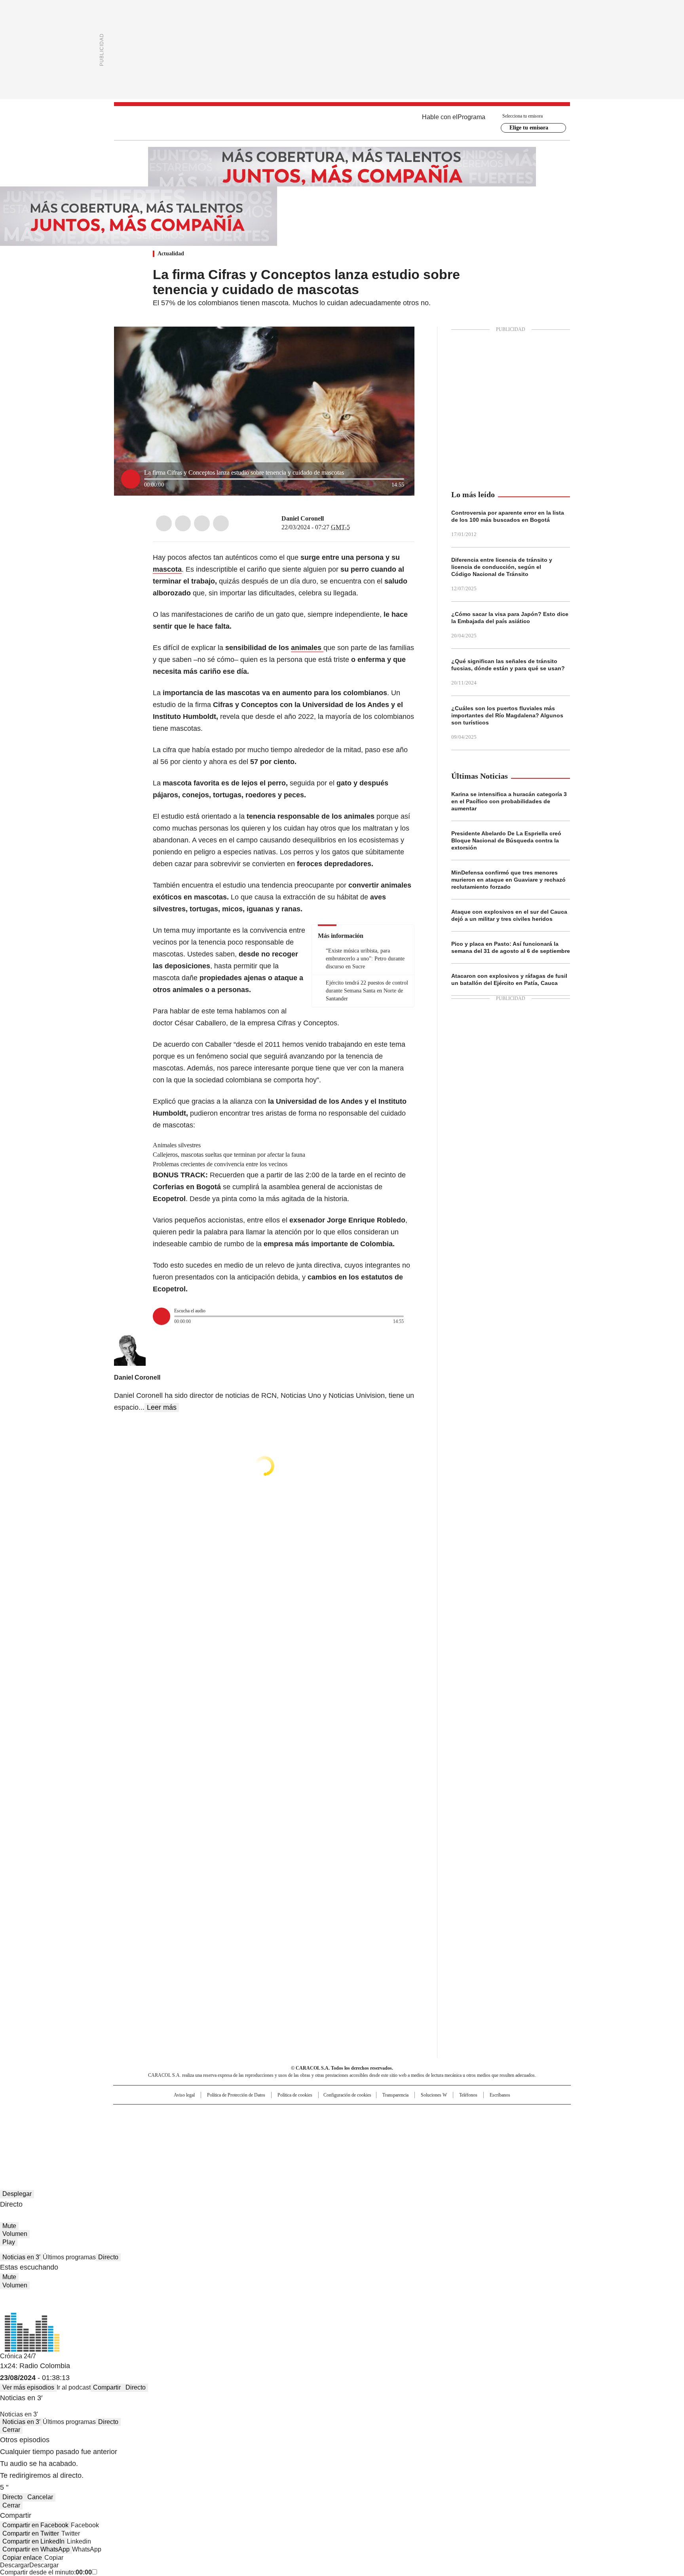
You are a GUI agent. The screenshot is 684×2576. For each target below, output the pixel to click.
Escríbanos (500, 2095)
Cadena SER (403, 2114)
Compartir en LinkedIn (33, 2541)
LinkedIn (202, 523)
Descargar (15, 2565)
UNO (302, 2127)
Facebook (164, 523)
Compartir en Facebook (35, 2525)
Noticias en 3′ (21, 2257)
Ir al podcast (74, 2387)
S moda (391, 2138)
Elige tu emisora (529, 128)
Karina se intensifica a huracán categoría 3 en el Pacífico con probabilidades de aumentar (509, 801)
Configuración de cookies (347, 2095)
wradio (327, 2127)
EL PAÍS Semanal (415, 2127)
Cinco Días (358, 2127)
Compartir (107, 2387)
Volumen (15, 2234)
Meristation (465, 2138)
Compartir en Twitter (31, 2533)
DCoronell (329, 519)
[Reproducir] (131, 479)
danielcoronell (339, 519)
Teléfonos (468, 2095)
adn (456, 2114)
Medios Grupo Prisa (181, 2141)
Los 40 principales (284, 2114)
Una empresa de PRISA (181, 2122)
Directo (108, 2257)
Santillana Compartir (365, 2114)
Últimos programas (69, 2257)
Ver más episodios (28, 2387)
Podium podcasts (323, 2138)
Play (9, 2242)
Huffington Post (260, 2127)
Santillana (321, 2114)
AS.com (430, 2114)
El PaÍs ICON (357, 2138)
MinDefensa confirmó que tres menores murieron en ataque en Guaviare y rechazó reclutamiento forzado (508, 880)
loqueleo (426, 2138)
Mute (9, 2226)
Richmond (246, 2138)
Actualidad (171, 254)
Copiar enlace (22, 2558)
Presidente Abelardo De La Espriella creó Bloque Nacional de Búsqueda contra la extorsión (506, 840)
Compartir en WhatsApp (36, 2549)
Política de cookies (295, 2095)
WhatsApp (221, 523)
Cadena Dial (387, 2127)
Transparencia (395, 2095)
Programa (471, 117)
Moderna (286, 2138)
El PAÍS (249, 2114)
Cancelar (40, 2497)
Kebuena (482, 2127)
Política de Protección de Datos (236, 2095)
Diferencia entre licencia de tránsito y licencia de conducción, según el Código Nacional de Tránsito (502, 567)
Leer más (162, 1407)
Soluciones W (434, 2095)
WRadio (342, 123)
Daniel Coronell (303, 518)
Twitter (183, 523)
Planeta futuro (449, 2127)
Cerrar (11, 2430)
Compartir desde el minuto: (46, 2572)
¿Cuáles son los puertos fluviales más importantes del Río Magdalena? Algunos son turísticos (507, 715)
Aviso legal (184, 2095)
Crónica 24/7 (18, 2356)
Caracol (485, 2114)
